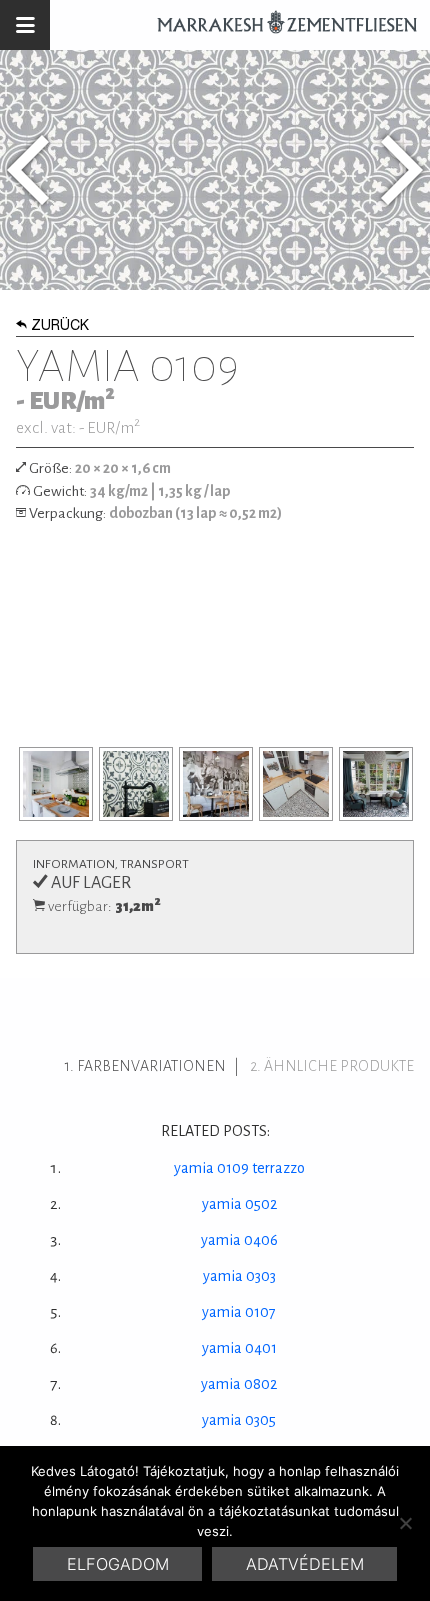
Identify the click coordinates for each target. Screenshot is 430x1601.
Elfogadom (118, 1564)
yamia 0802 (239, 1384)
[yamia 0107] (28, 170)
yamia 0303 (239, 1276)
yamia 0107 (239, 1312)
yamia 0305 (239, 1420)
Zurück (60, 327)
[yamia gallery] (56, 784)
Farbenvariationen (151, 1066)
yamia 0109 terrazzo (239, 1168)
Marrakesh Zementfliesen (278, 25)
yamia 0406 (239, 1240)
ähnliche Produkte (339, 1066)
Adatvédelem (305, 1564)
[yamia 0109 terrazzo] (402, 170)
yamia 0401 (239, 1348)
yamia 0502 (239, 1204)
